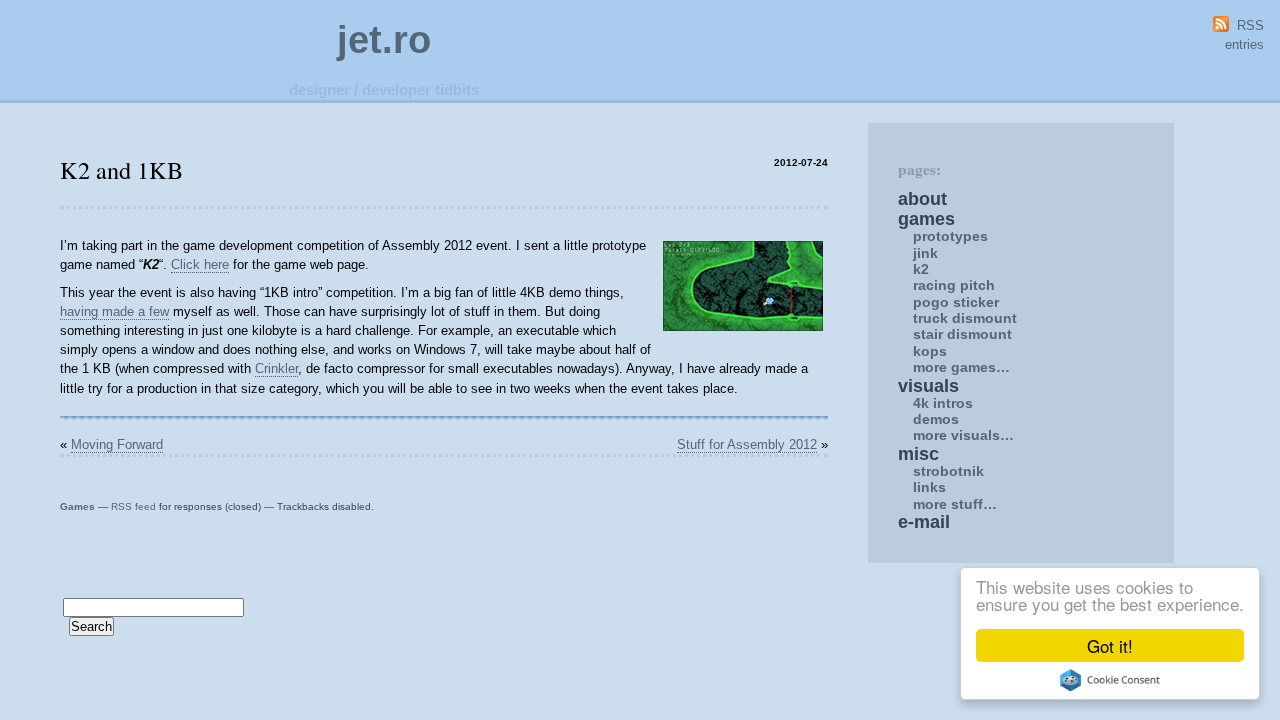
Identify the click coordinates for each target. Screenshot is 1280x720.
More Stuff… (955, 504)
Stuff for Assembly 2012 (747, 444)
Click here (200, 264)
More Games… (961, 367)
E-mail (924, 522)
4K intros (943, 403)
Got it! (1110, 645)
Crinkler (276, 368)
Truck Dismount (965, 318)
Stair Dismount (962, 334)
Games (77, 506)
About (922, 199)
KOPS (930, 351)
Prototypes (950, 236)
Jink (925, 253)
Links (929, 487)
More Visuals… (963, 435)
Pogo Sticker (956, 302)
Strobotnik (948, 471)
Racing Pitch (954, 285)
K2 (921, 269)
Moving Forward (117, 444)
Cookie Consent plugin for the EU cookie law (1110, 680)
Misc (918, 454)
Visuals (928, 386)
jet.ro (384, 39)
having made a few (114, 311)
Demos (936, 419)
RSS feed (133, 506)
